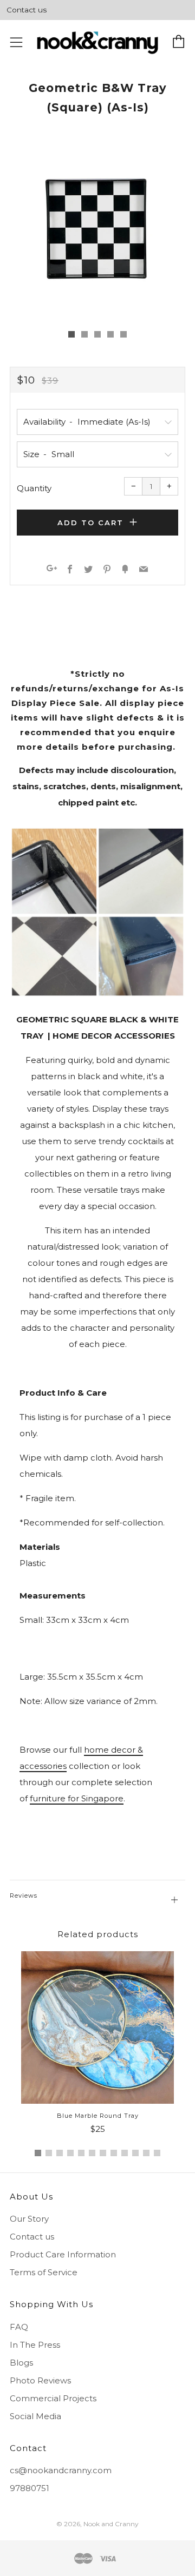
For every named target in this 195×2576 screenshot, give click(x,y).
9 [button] (125, 2153)
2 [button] (49, 2153)
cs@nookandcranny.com (61, 2470)
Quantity (34, 488)
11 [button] (146, 2153)
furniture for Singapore (77, 1798)
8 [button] (114, 2153)
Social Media (35, 2416)
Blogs (21, 2363)
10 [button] (135, 2153)
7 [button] (103, 2153)
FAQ (19, 2327)
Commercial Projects (53, 2398)
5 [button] (81, 2153)
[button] (71, 334)
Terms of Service (44, 2272)
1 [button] (38, 2153)
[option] (97, 230)
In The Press (35, 2345)
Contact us (27, 10)
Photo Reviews (40, 2380)
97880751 (30, 2488)
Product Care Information (63, 2254)
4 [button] (70, 2153)
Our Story (29, 2219)
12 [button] (157, 2153)
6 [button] (92, 2153)
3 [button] (60, 2153)
